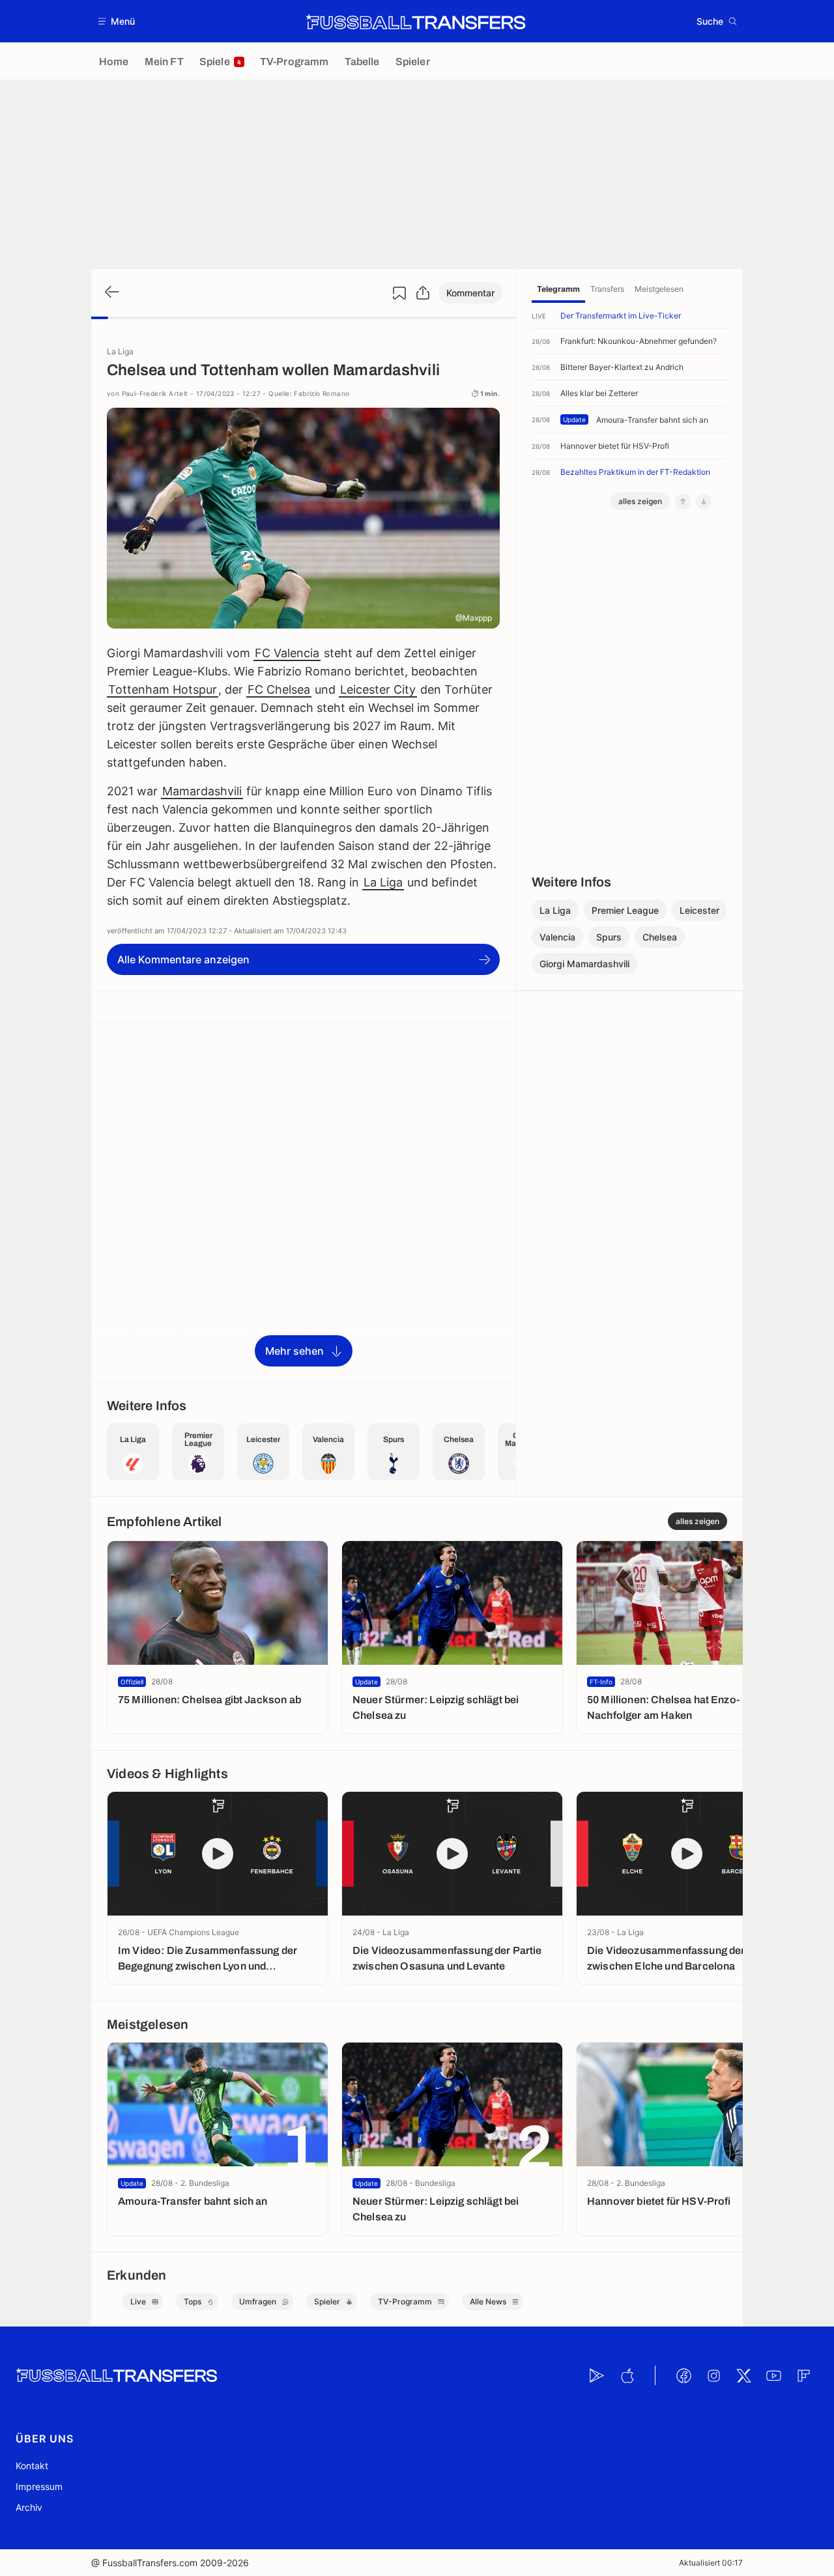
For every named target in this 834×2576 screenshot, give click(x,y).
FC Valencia (287, 653)
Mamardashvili (202, 791)
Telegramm (558, 289)
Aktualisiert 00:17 (711, 2563)
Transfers (607, 289)
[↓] (704, 502)
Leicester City (378, 689)
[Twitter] (743, 2375)
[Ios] (627, 2375)
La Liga (383, 882)
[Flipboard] (803, 2375)
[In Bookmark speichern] (399, 293)
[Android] (597, 2375)
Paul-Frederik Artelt (155, 393)
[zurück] (111, 293)
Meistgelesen (659, 289)
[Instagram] (713, 2375)
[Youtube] (773, 2375)
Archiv (29, 2507)
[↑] (683, 502)
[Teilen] (423, 293)
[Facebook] (683, 2375)
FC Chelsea (279, 689)
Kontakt (32, 2466)
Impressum (39, 2486)
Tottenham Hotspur (163, 689)
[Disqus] (303, 1202)
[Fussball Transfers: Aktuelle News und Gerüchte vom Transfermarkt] (416, 21)
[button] (117, 21)
